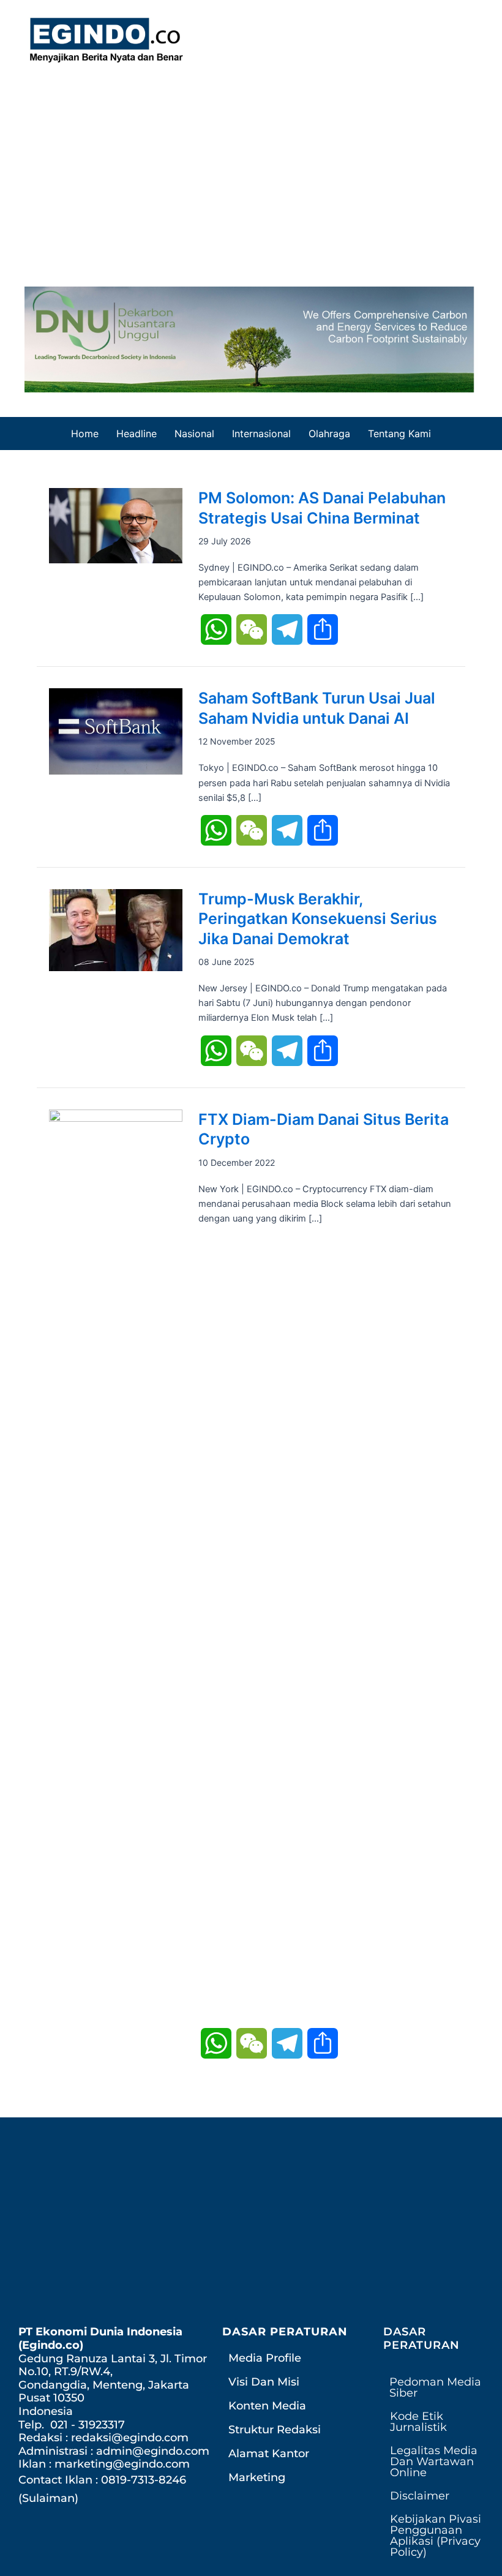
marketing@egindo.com (122, 2464)
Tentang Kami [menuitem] (399, 434)
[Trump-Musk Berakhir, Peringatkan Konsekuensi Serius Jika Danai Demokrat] (116, 929)
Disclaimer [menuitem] (420, 2496)
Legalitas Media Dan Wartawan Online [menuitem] (434, 2461)
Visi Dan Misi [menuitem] (264, 2382)
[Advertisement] (251, 170)
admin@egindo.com (153, 2451)
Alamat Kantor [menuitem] (269, 2454)
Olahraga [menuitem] (329, 434)
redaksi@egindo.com (130, 2438)
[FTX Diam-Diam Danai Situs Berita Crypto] (116, 1568)
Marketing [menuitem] (257, 2477)
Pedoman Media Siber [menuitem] (435, 2387)
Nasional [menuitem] (194, 434)
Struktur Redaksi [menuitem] (275, 2430)
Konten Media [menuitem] (267, 2406)
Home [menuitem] (85, 434)
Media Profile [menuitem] (265, 2358)
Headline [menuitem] (137, 434)
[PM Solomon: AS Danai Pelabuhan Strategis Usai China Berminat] (116, 525)
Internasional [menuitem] (261, 434)
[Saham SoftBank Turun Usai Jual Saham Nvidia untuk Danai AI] (116, 731)
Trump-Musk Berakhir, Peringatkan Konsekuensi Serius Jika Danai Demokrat (318, 919)
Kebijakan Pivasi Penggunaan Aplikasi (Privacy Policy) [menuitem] (436, 2536)
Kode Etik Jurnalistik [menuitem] (418, 2422)
